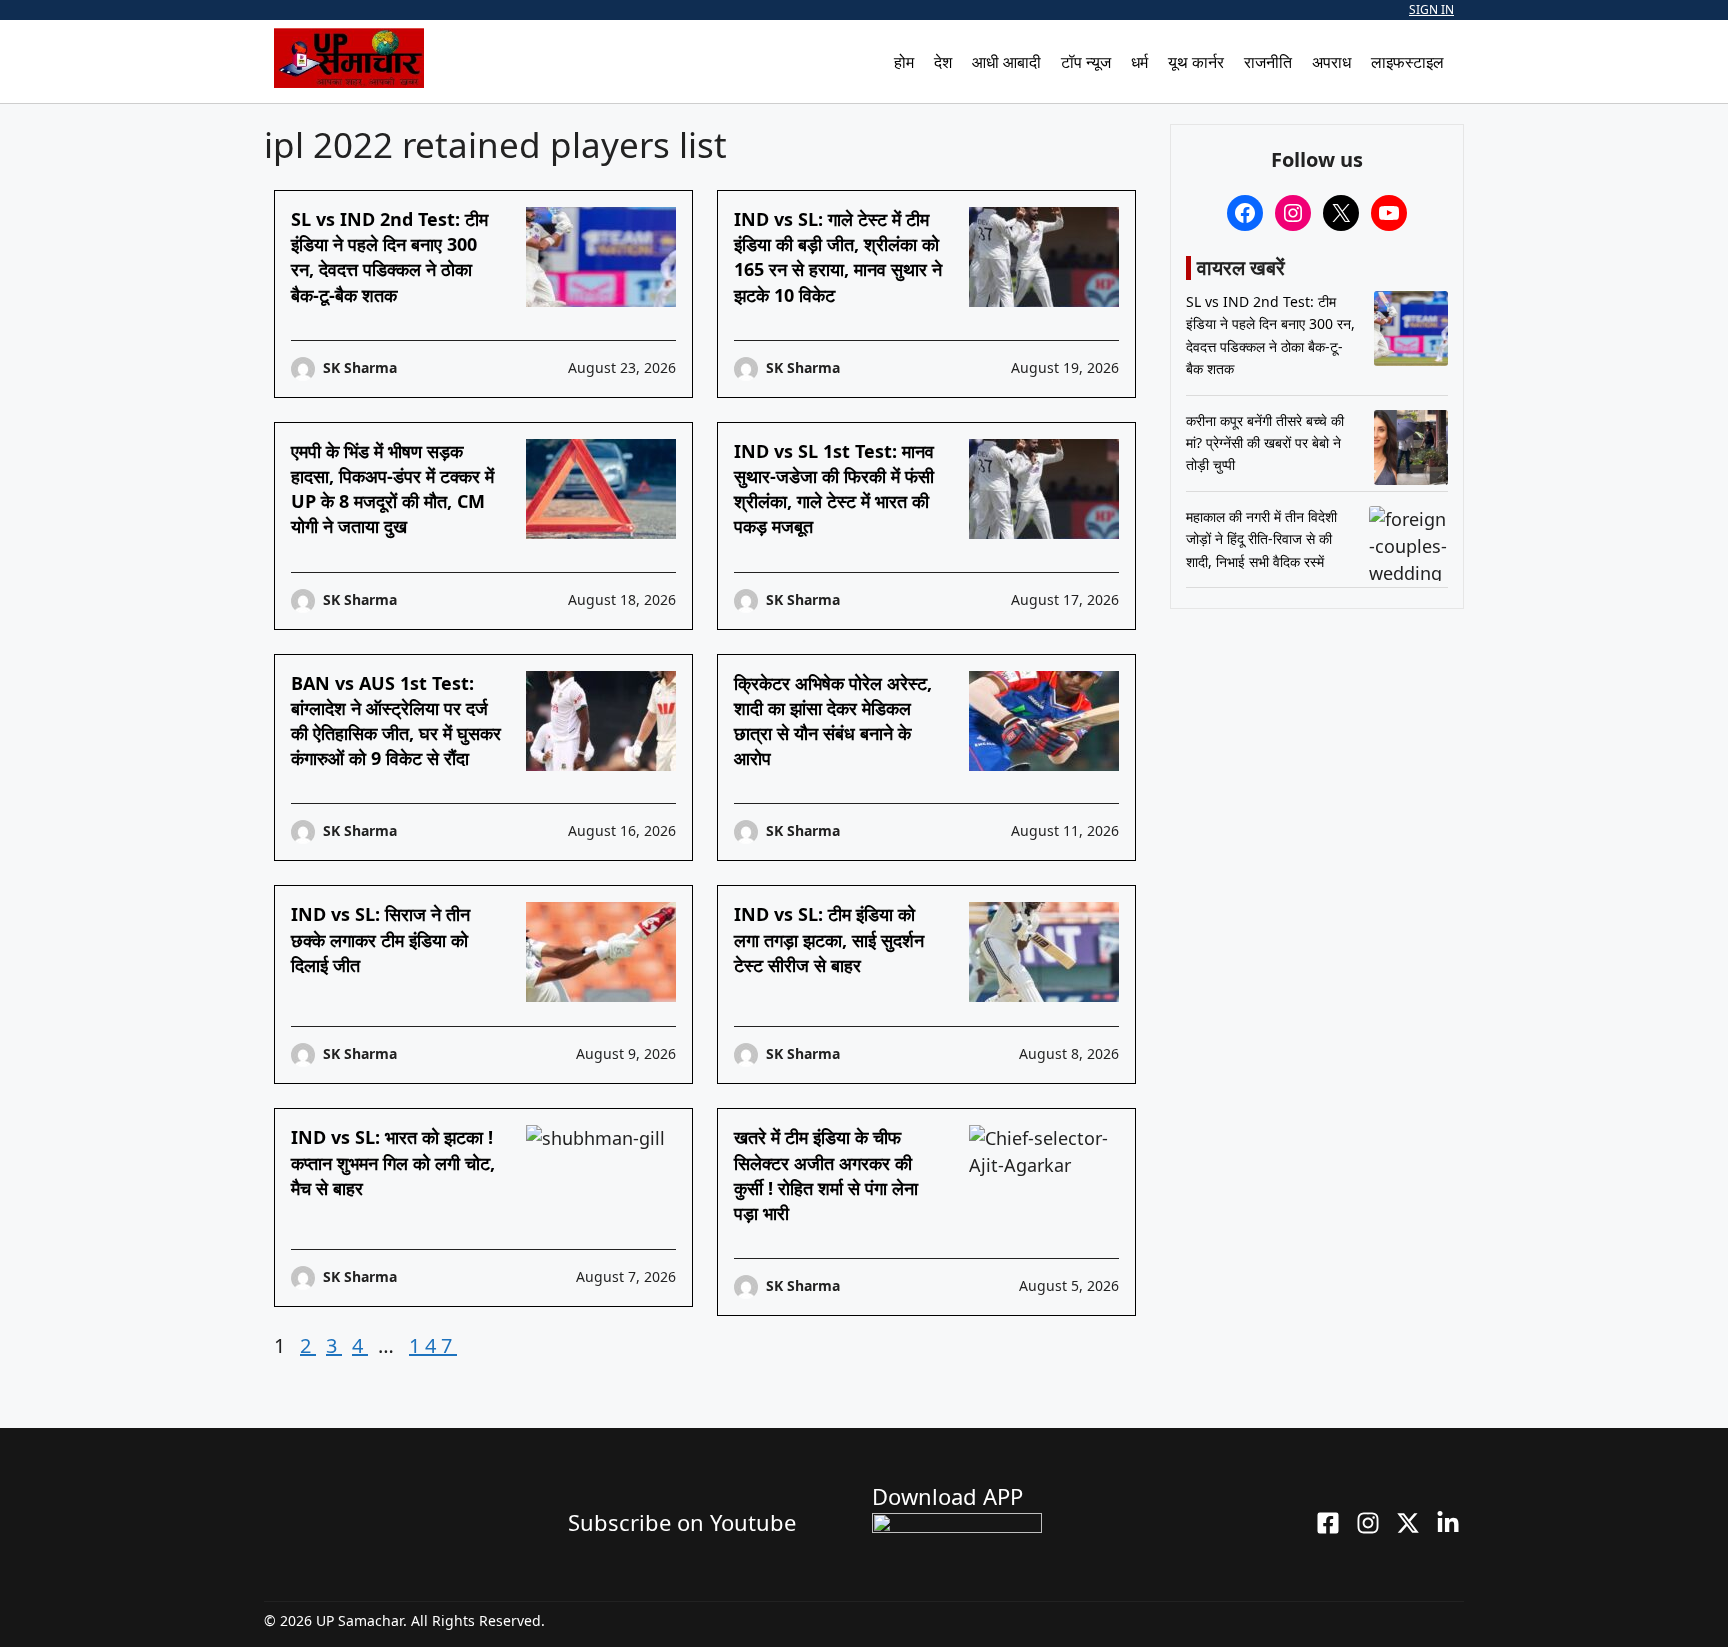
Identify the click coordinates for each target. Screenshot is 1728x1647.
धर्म (1139, 62)
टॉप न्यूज (1086, 62)
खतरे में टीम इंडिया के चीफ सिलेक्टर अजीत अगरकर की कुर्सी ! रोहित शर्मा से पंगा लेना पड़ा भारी (826, 1175)
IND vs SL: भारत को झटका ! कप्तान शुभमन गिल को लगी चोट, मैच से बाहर (393, 1162)
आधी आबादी (1006, 62)
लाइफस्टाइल (1407, 62)
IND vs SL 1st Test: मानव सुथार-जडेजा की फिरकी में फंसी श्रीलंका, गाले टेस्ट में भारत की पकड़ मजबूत (834, 489)
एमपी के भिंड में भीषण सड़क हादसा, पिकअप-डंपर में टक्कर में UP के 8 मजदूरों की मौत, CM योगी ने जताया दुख (392, 489)
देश (943, 62)
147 (433, 1345)
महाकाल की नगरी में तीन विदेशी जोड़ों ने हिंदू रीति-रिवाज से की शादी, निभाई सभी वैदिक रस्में (1261, 539)
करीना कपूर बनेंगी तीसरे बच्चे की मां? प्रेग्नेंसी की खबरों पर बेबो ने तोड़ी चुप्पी (1265, 443)
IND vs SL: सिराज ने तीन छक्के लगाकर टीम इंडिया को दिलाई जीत (380, 939)
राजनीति (1268, 62)
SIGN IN (1431, 9)
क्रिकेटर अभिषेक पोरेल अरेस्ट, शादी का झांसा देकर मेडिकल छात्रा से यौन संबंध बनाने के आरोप (833, 721)
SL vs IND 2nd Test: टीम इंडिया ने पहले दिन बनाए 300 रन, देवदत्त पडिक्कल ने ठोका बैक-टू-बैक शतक (389, 257)
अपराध (1331, 62)
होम (904, 62)
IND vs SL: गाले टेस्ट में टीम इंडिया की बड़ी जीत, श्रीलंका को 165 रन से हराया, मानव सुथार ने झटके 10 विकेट (838, 257)
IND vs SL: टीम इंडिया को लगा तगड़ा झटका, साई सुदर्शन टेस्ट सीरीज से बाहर (829, 939)
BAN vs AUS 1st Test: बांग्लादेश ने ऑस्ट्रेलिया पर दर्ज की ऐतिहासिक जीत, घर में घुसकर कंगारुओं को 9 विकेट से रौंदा (396, 721)
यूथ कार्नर (1196, 62)
